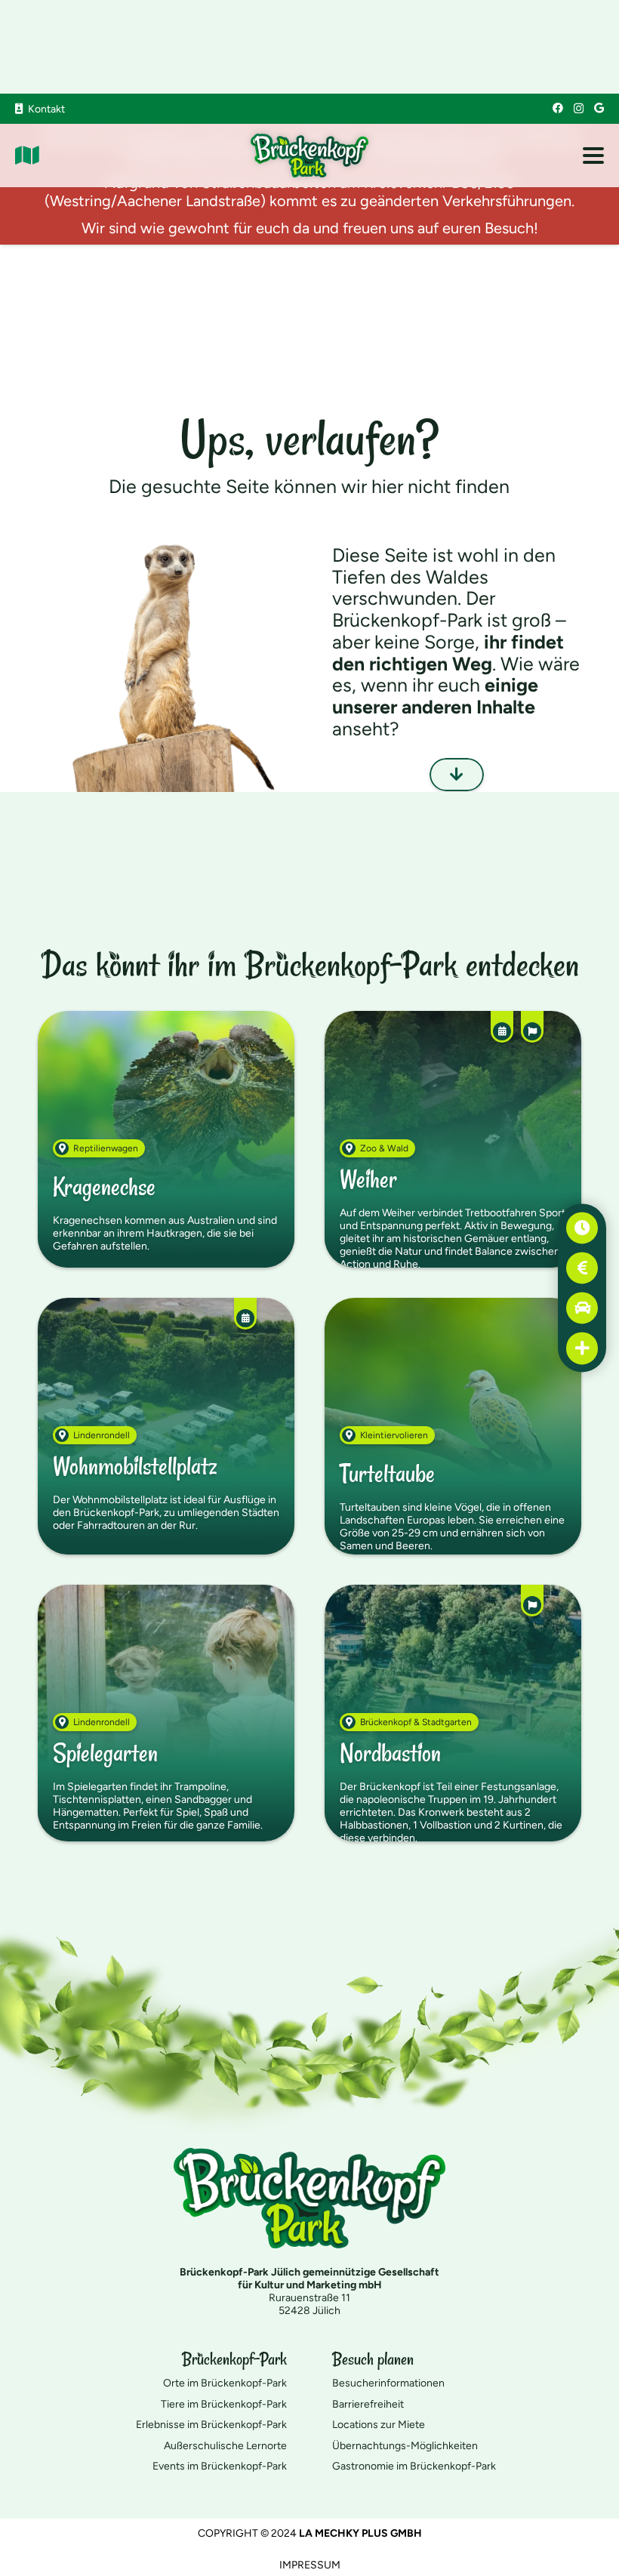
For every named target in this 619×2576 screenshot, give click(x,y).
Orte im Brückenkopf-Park (225, 2383)
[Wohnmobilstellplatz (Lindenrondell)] (166, 1426)
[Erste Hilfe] (582, 1348)
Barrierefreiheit (368, 2404)
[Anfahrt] (582, 1308)
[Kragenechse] (166, 1139)
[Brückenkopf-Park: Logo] (310, 156)
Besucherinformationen (388, 2383)
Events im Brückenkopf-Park (220, 2466)
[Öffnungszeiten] (582, 1228)
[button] (593, 156)
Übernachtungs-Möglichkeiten (405, 2446)
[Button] (457, 775)
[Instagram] (579, 108)
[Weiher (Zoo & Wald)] (453, 1139)
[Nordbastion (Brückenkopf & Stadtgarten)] (453, 1713)
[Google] (599, 108)
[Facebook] (558, 108)
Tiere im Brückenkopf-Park (224, 2404)
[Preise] (582, 1268)
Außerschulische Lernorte (225, 2446)
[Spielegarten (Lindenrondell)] (166, 1713)
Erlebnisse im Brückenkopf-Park (211, 2425)
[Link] (27, 156)
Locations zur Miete (379, 2425)
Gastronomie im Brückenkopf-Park (414, 2466)
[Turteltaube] (453, 1426)
